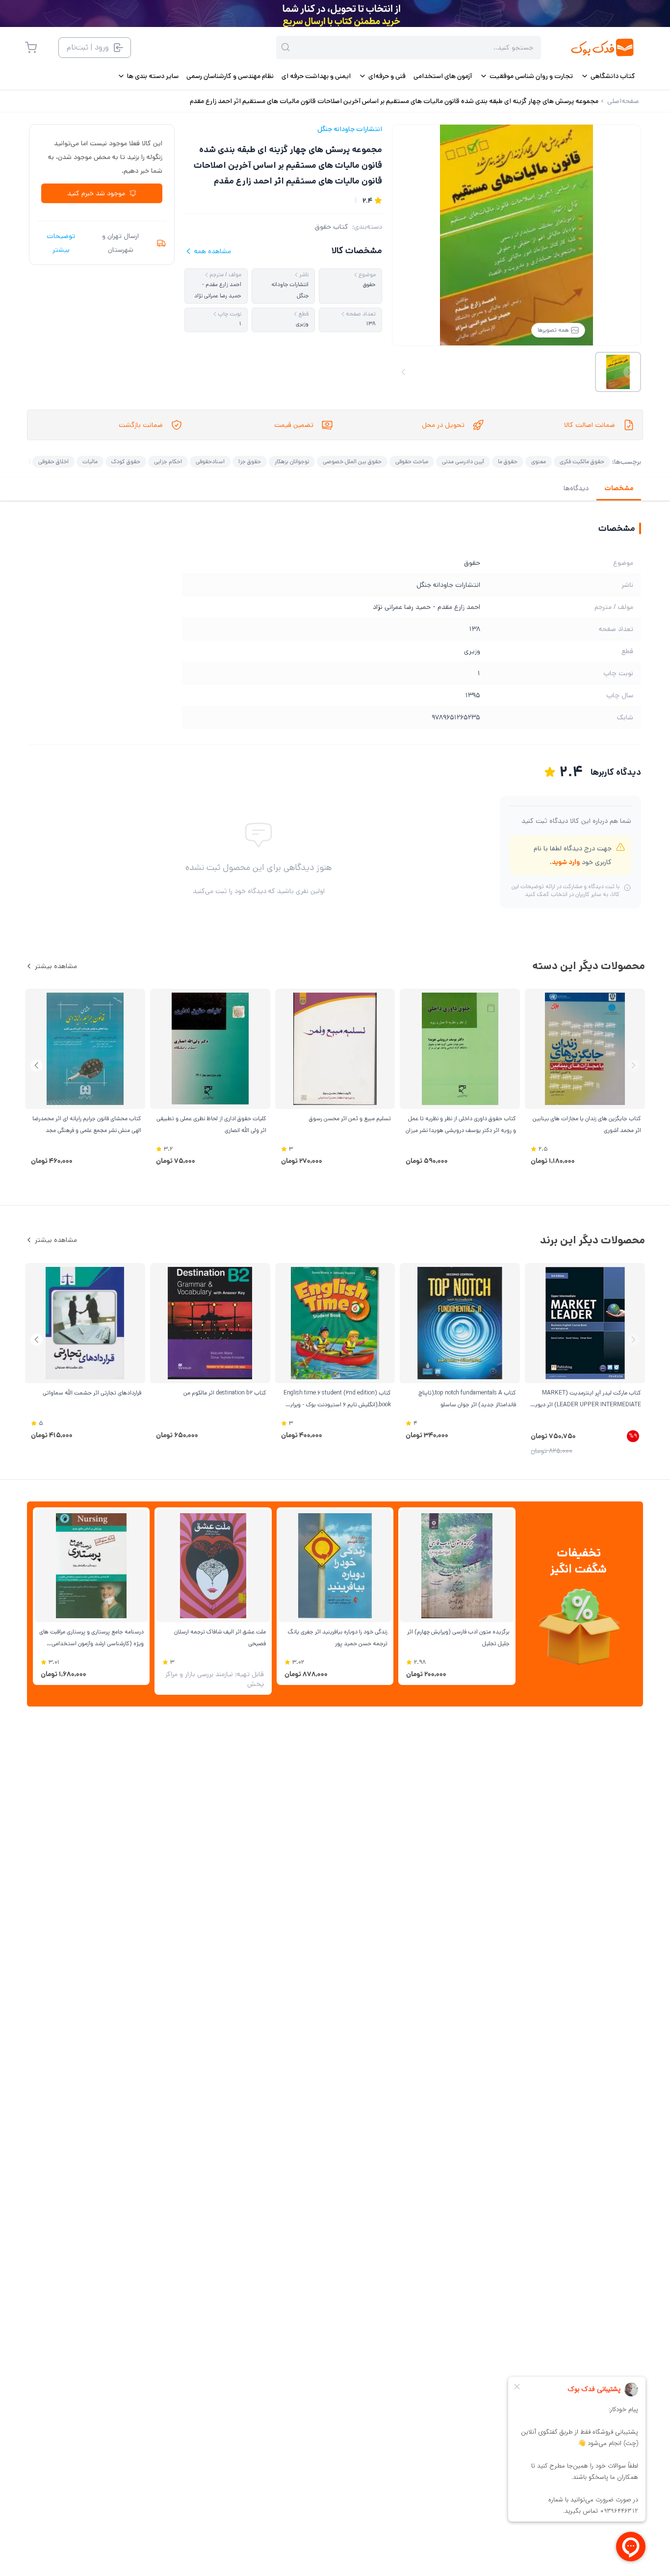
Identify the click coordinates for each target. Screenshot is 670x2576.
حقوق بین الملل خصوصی (352, 461)
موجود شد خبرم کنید (96, 193)
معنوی (539, 461)
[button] (37, 1065)
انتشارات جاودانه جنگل (350, 129)
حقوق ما (508, 461)
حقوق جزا (250, 461)
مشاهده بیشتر (56, 966)
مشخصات (619, 488)
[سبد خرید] (31, 48)
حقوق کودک (126, 461)
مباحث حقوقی (412, 461)
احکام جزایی (168, 461)
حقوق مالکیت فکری (582, 461)
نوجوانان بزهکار (292, 461)
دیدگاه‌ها (576, 488)
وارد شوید (566, 862)
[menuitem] (608, 76)
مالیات (90, 461)
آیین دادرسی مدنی (463, 461)
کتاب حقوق (332, 227)
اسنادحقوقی (210, 461)
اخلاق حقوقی (53, 461)
